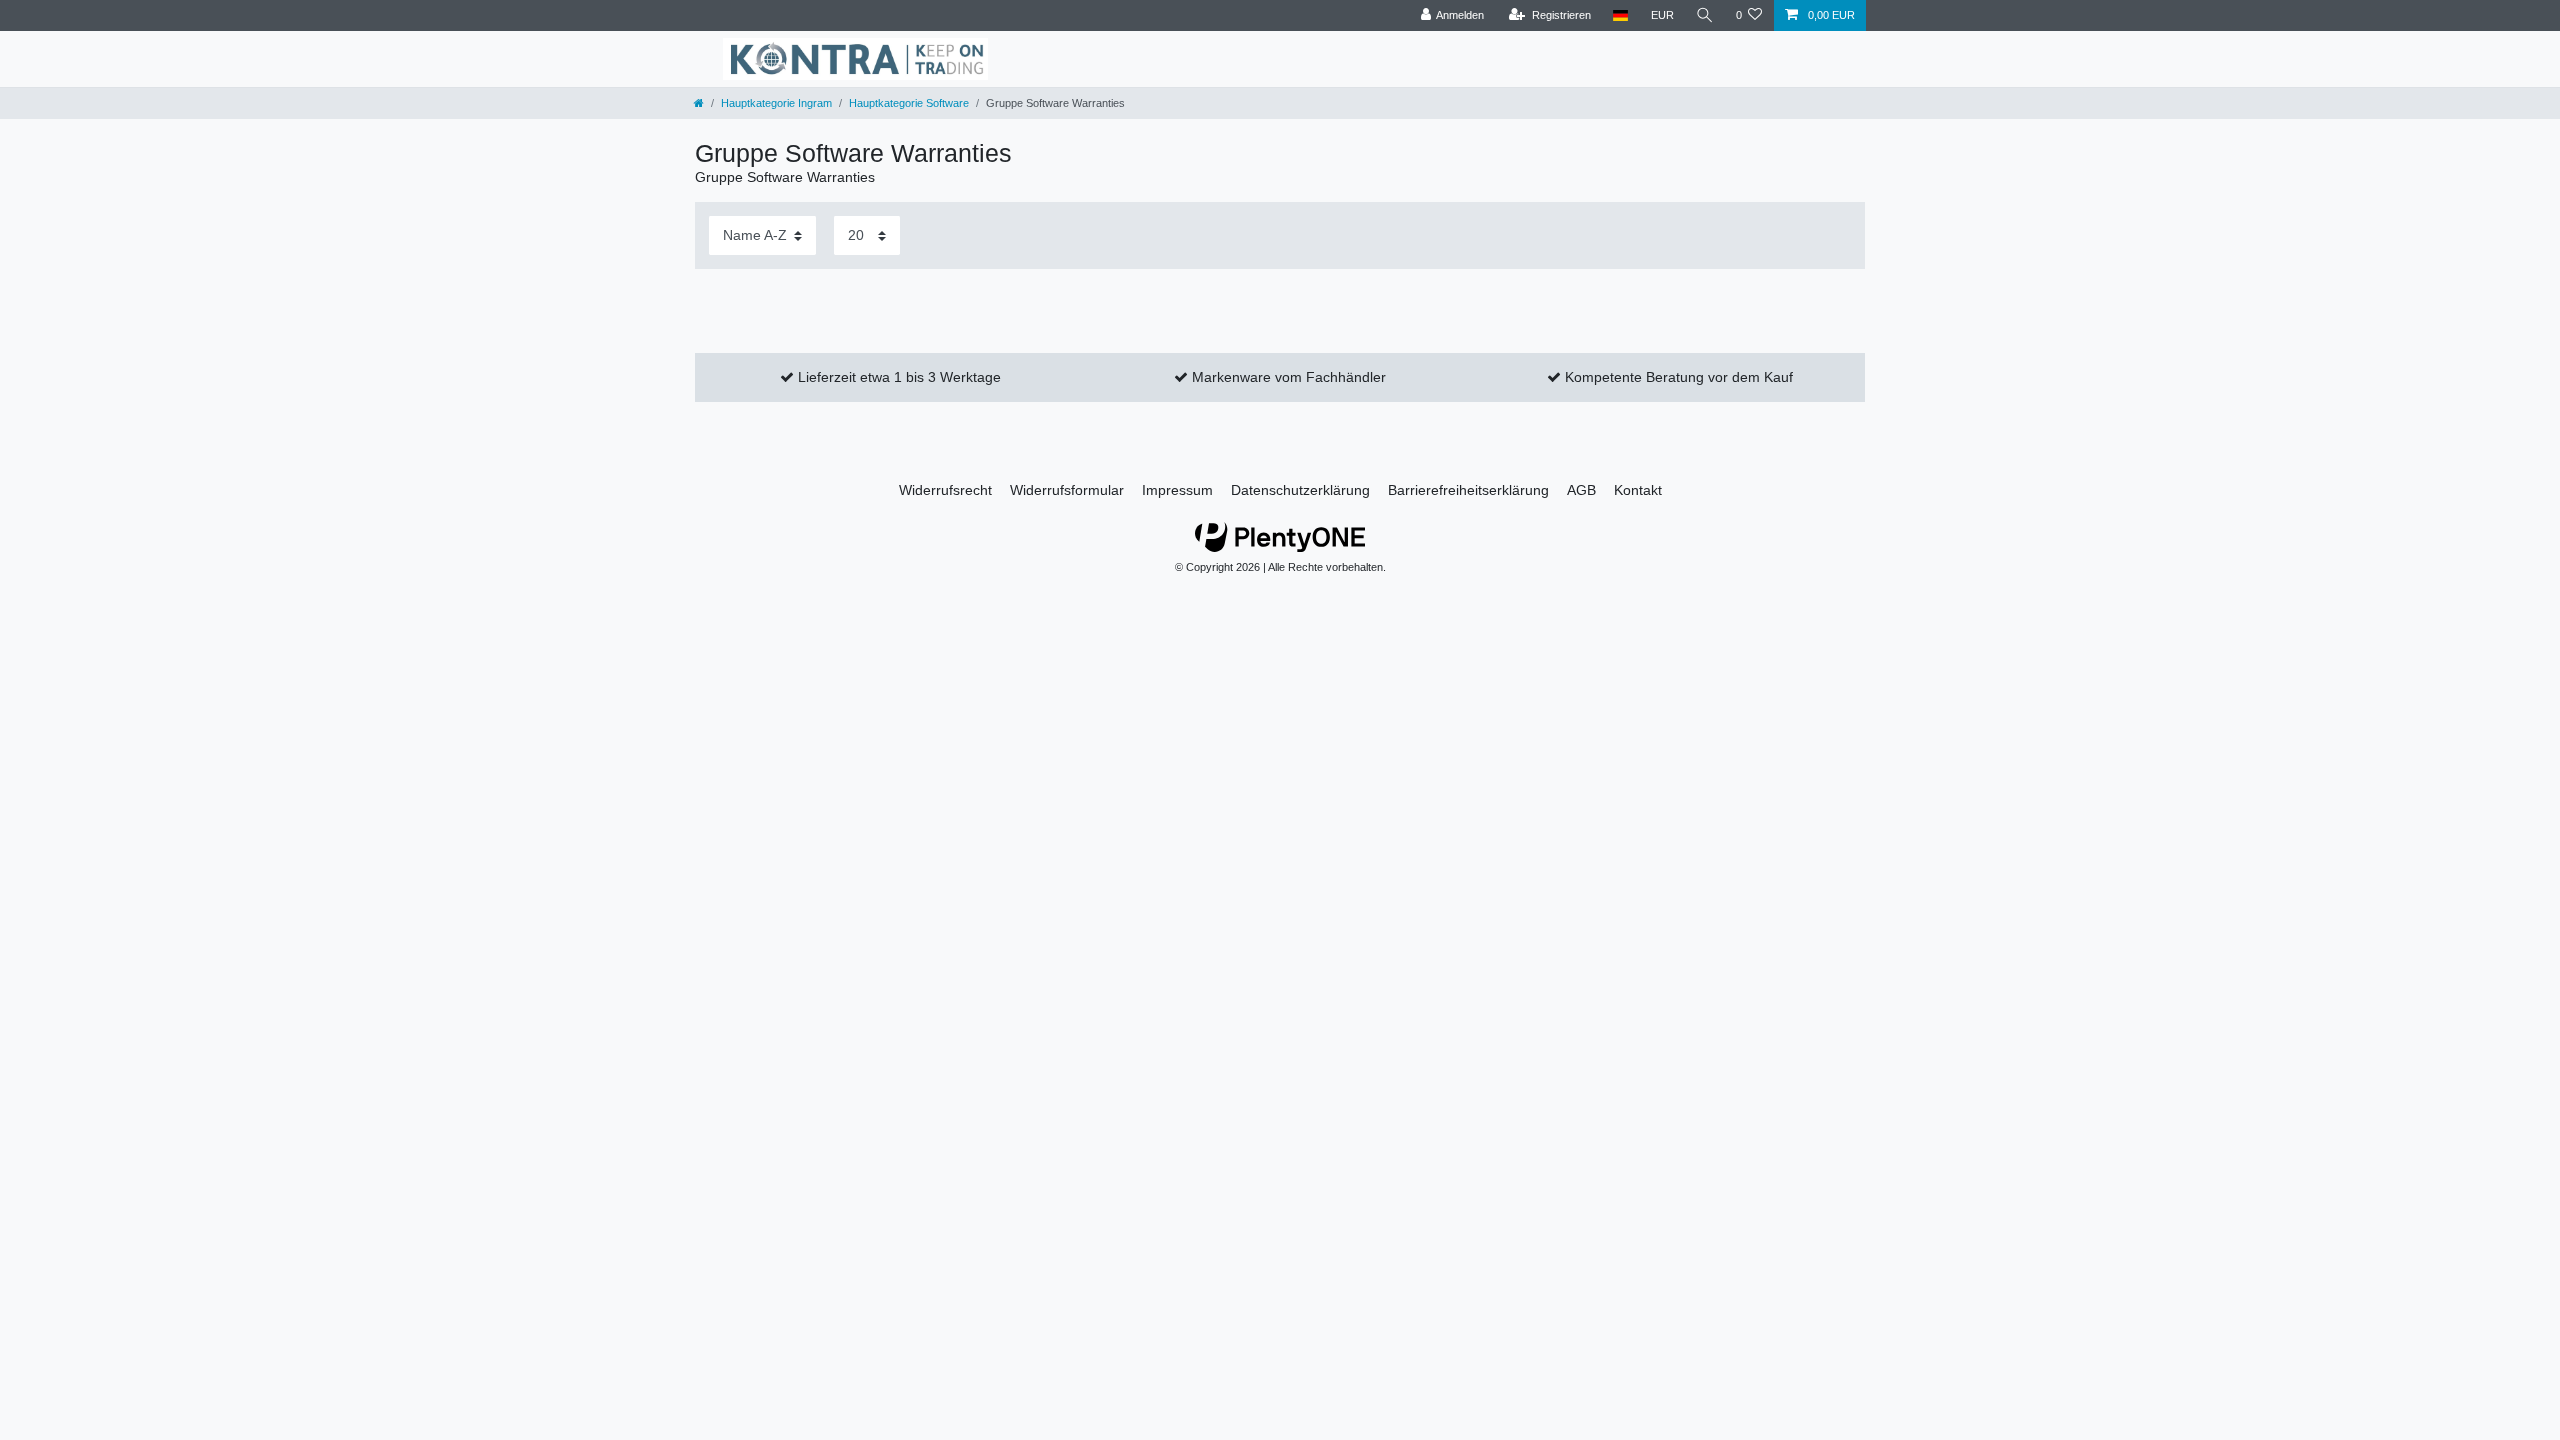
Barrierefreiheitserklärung (1468, 490)
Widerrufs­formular (1067, 490)
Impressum (1177, 490)
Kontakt (1638, 490)
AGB (1581, 490)
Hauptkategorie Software (909, 103)
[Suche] (1705, 15)
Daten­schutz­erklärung (1300, 490)
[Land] (1620, 15)
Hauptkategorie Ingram (776, 103)
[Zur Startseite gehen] (699, 103)
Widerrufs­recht (945, 490)
